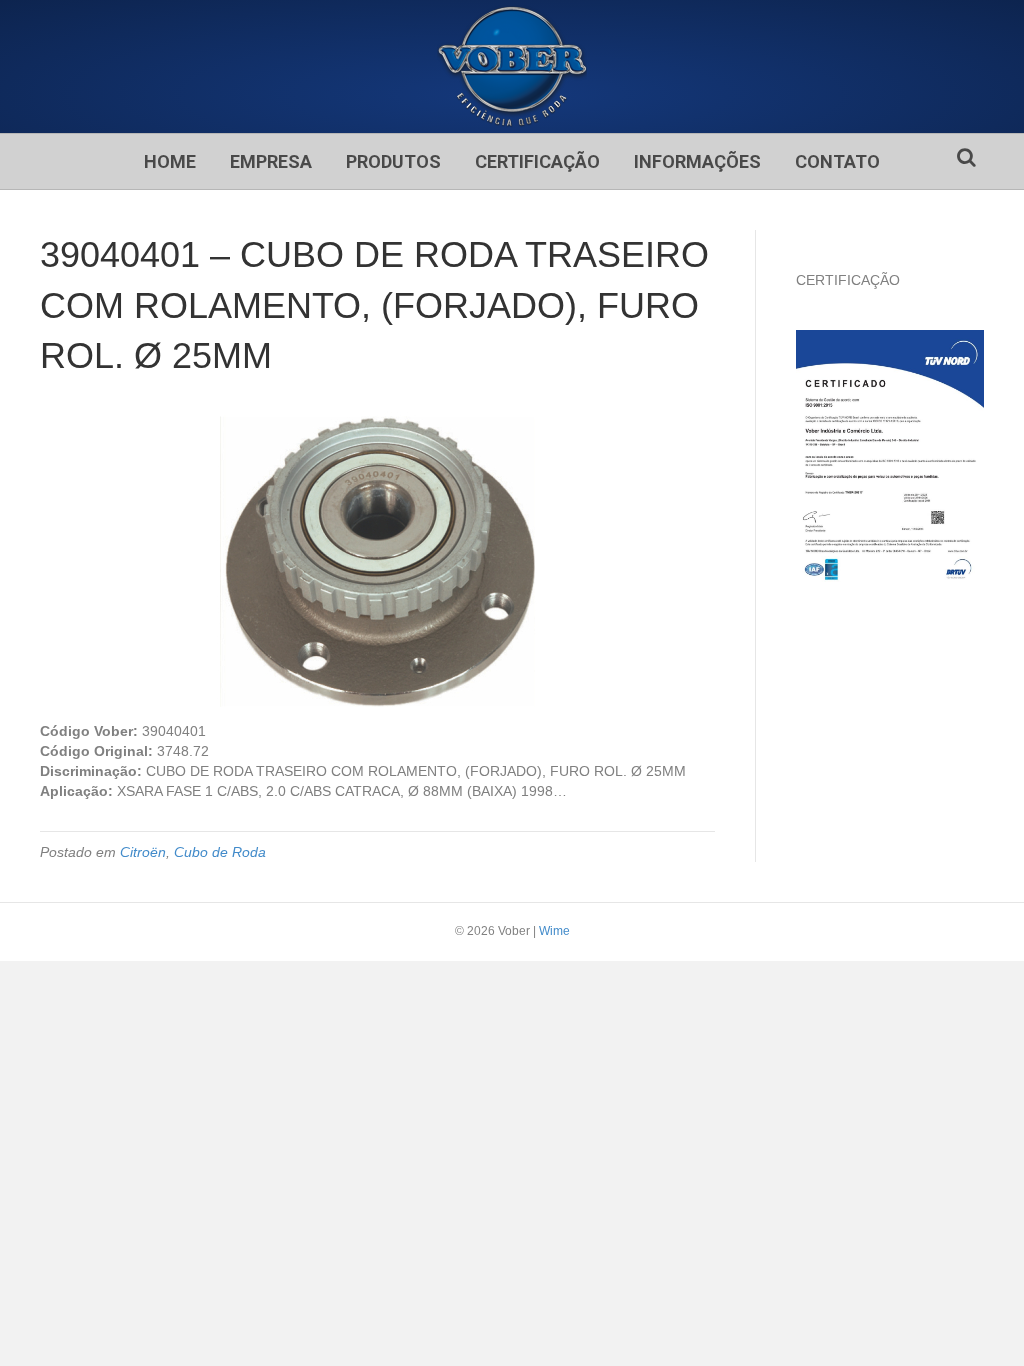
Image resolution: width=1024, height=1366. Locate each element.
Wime (554, 931)
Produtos (393, 161)
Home (170, 161)
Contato (837, 161)
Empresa (271, 161)
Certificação (537, 161)
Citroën (143, 852)
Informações (697, 161)
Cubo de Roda (220, 852)
